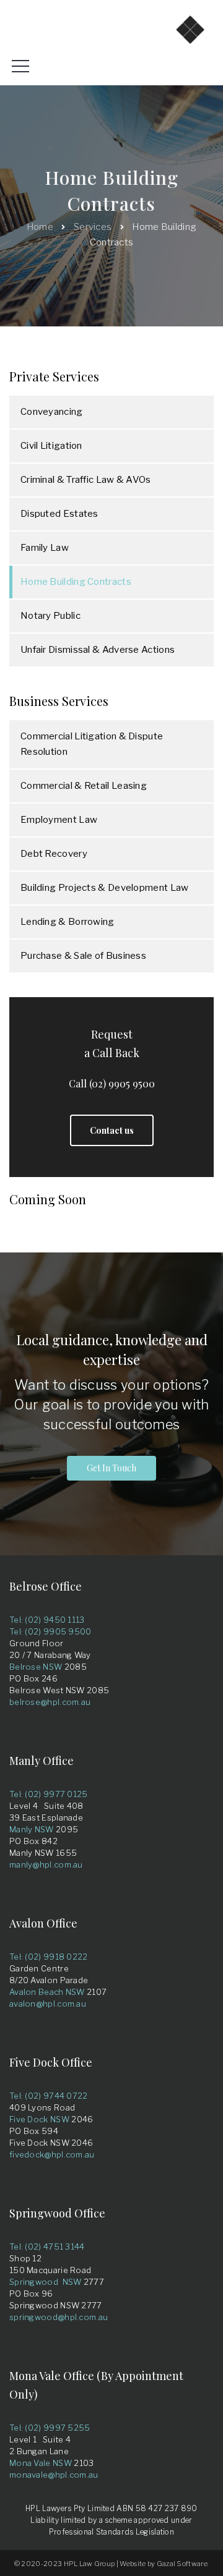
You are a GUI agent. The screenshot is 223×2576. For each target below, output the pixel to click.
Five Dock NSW (39, 2119)
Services (93, 227)
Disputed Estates (59, 514)
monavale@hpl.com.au (54, 2475)
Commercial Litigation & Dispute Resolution (92, 744)
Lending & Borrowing (68, 922)
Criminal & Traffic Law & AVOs (86, 480)
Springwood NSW (46, 2282)
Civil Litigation (51, 446)
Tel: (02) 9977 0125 (49, 1794)
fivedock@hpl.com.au (52, 2154)
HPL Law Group (90, 2564)
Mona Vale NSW (41, 2463)
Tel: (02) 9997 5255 (50, 2428)
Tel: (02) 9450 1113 (47, 1620)
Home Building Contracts (76, 582)
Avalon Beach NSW (47, 1992)
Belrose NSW (36, 1667)
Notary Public (50, 616)
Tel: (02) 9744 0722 (49, 2096)
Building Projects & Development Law (105, 888)
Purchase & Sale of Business (83, 956)
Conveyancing (52, 412)
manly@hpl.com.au (46, 1864)
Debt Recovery (54, 854)
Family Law (45, 548)
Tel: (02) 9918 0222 (49, 1957)
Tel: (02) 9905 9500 (50, 1631)
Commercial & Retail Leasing (84, 786)
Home (40, 227)
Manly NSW (32, 1829)
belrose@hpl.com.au (50, 1702)
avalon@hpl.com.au (48, 2004)
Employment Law (59, 820)
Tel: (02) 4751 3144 (47, 2247)
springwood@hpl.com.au (59, 2317)
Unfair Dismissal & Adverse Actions (98, 650)
